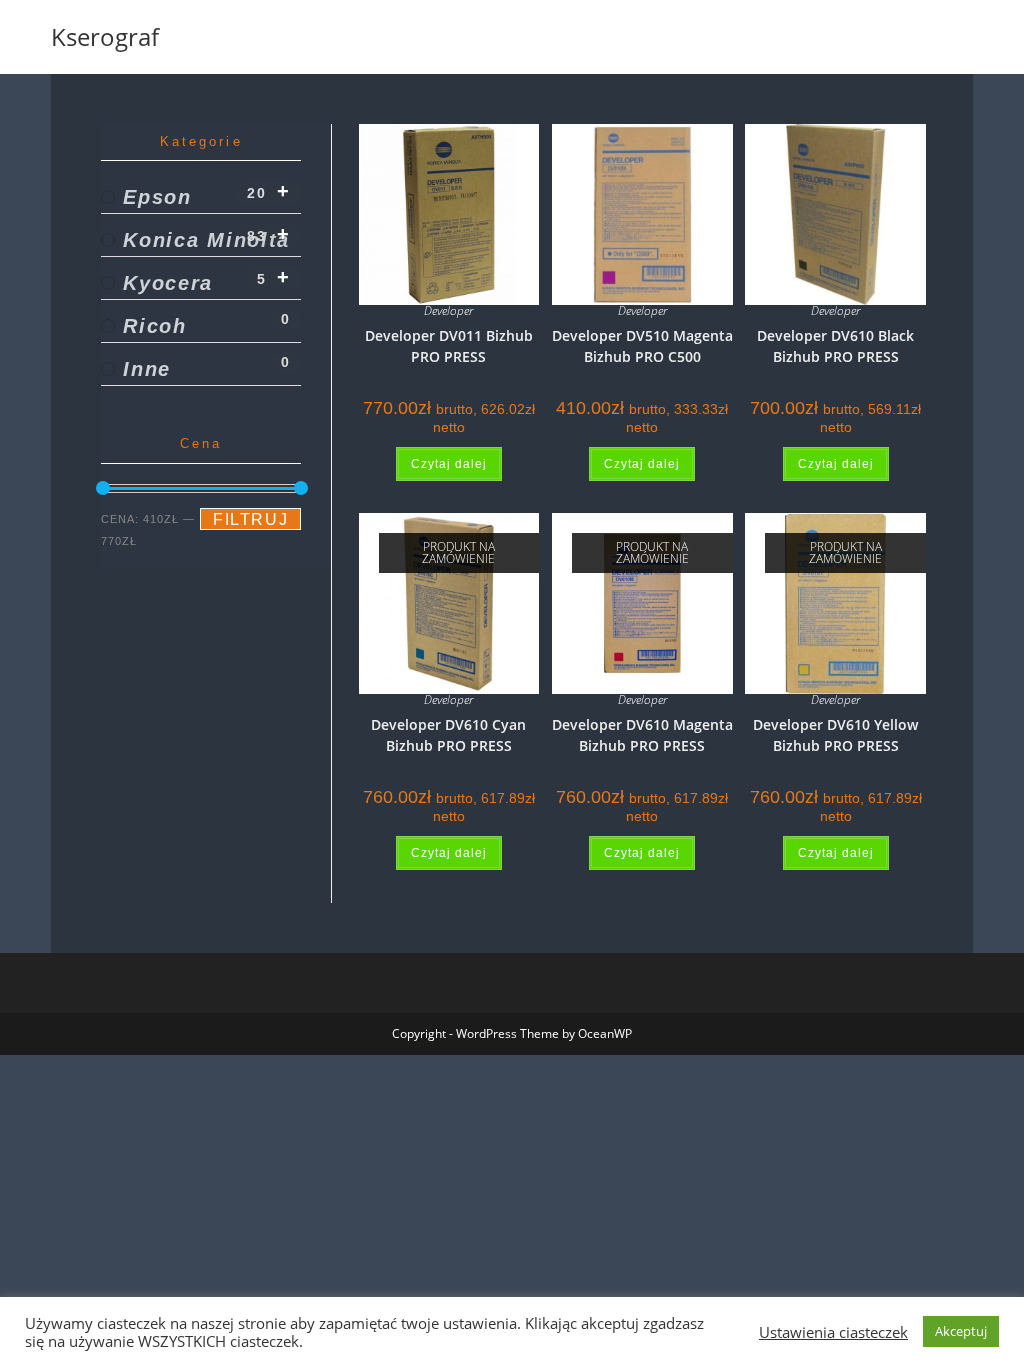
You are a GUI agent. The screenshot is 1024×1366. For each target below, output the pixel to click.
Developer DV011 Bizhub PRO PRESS (449, 346)
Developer (448, 310)
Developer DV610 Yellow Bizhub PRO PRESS (835, 735)
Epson (157, 197)
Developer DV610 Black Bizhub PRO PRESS (835, 346)
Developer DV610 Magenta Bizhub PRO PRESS (642, 735)
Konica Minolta (206, 240)
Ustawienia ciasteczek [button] (833, 1332)
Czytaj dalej (449, 464)
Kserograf (105, 36)
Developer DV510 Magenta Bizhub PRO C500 (642, 346)
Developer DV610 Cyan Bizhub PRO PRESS (448, 735)
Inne (147, 369)
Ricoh (155, 326)
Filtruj (250, 519)
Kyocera (168, 283)
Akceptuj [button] (961, 1331)
